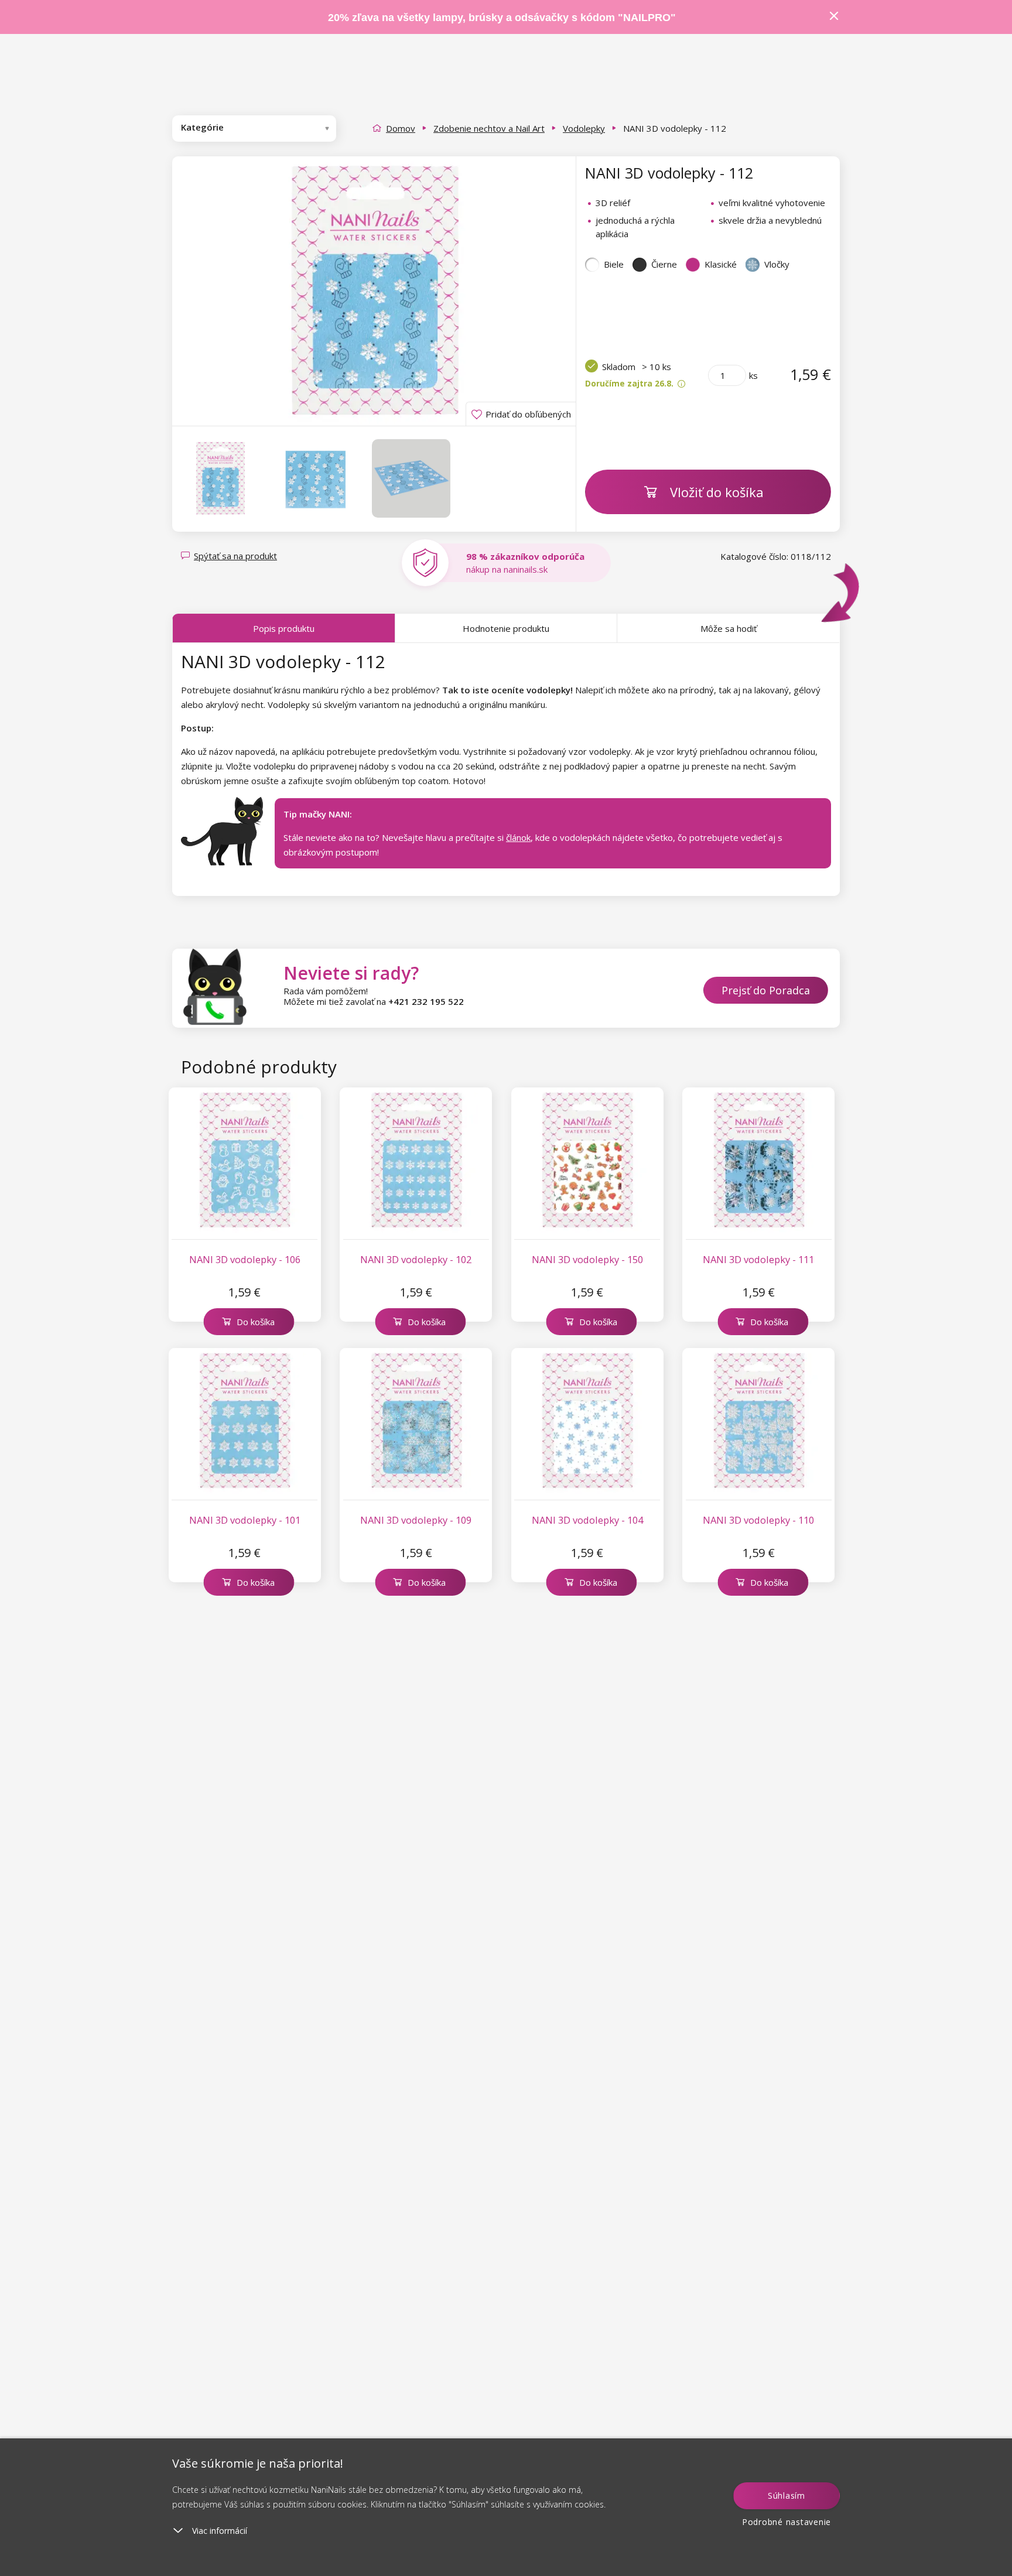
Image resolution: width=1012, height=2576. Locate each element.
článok (518, 837)
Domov (401, 128)
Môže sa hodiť (729, 628)
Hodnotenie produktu (506, 628)
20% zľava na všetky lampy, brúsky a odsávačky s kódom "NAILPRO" (502, 18)
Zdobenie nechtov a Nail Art (489, 128)
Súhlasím (787, 2495)
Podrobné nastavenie (787, 2522)
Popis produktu (284, 628)
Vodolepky (584, 128)
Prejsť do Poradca (766, 990)
